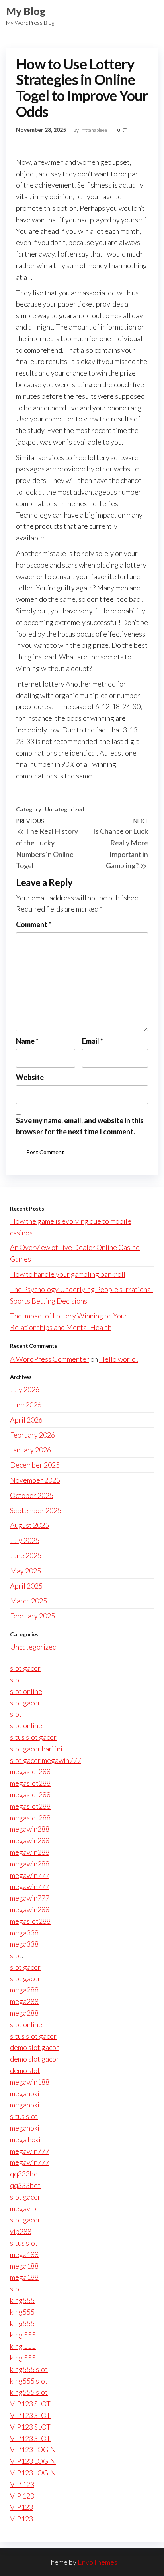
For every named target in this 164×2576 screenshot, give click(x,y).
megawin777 (30, 1875)
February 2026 (32, 1435)
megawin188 (30, 2082)
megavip (23, 2208)
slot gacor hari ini (36, 1749)
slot (16, 1680)
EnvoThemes (98, 2562)
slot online (26, 1691)
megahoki (25, 2093)
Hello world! (119, 1359)
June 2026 (26, 1405)
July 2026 (25, 1389)
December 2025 (35, 1465)
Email (93, 1041)
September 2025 (36, 1510)
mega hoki (25, 2139)
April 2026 (26, 1420)
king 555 (23, 2335)
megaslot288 (30, 1771)
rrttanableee (95, 130)
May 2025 (25, 1571)
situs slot (24, 2116)
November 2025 (35, 1480)
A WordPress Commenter (50, 1359)
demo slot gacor (34, 2047)
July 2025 (25, 1540)
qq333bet (25, 2174)
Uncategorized (65, 809)
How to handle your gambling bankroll (68, 1274)
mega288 (24, 1990)
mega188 (24, 2254)
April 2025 (26, 1586)
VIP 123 (22, 2484)
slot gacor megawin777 (46, 1760)
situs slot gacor (33, 1737)
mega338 (24, 1933)
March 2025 (28, 1601)
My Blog (26, 11)
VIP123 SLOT (30, 2404)
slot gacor (25, 1668)
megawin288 (30, 1829)
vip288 (21, 2231)
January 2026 (30, 1450)
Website (30, 1077)
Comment (34, 924)
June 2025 (26, 1555)
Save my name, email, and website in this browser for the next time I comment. (80, 1126)
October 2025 (32, 1495)
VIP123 (21, 2507)
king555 (22, 2300)
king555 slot (29, 2369)
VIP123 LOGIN (33, 2449)
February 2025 (32, 1616)
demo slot (25, 2070)
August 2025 (29, 1525)
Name (27, 1041)
